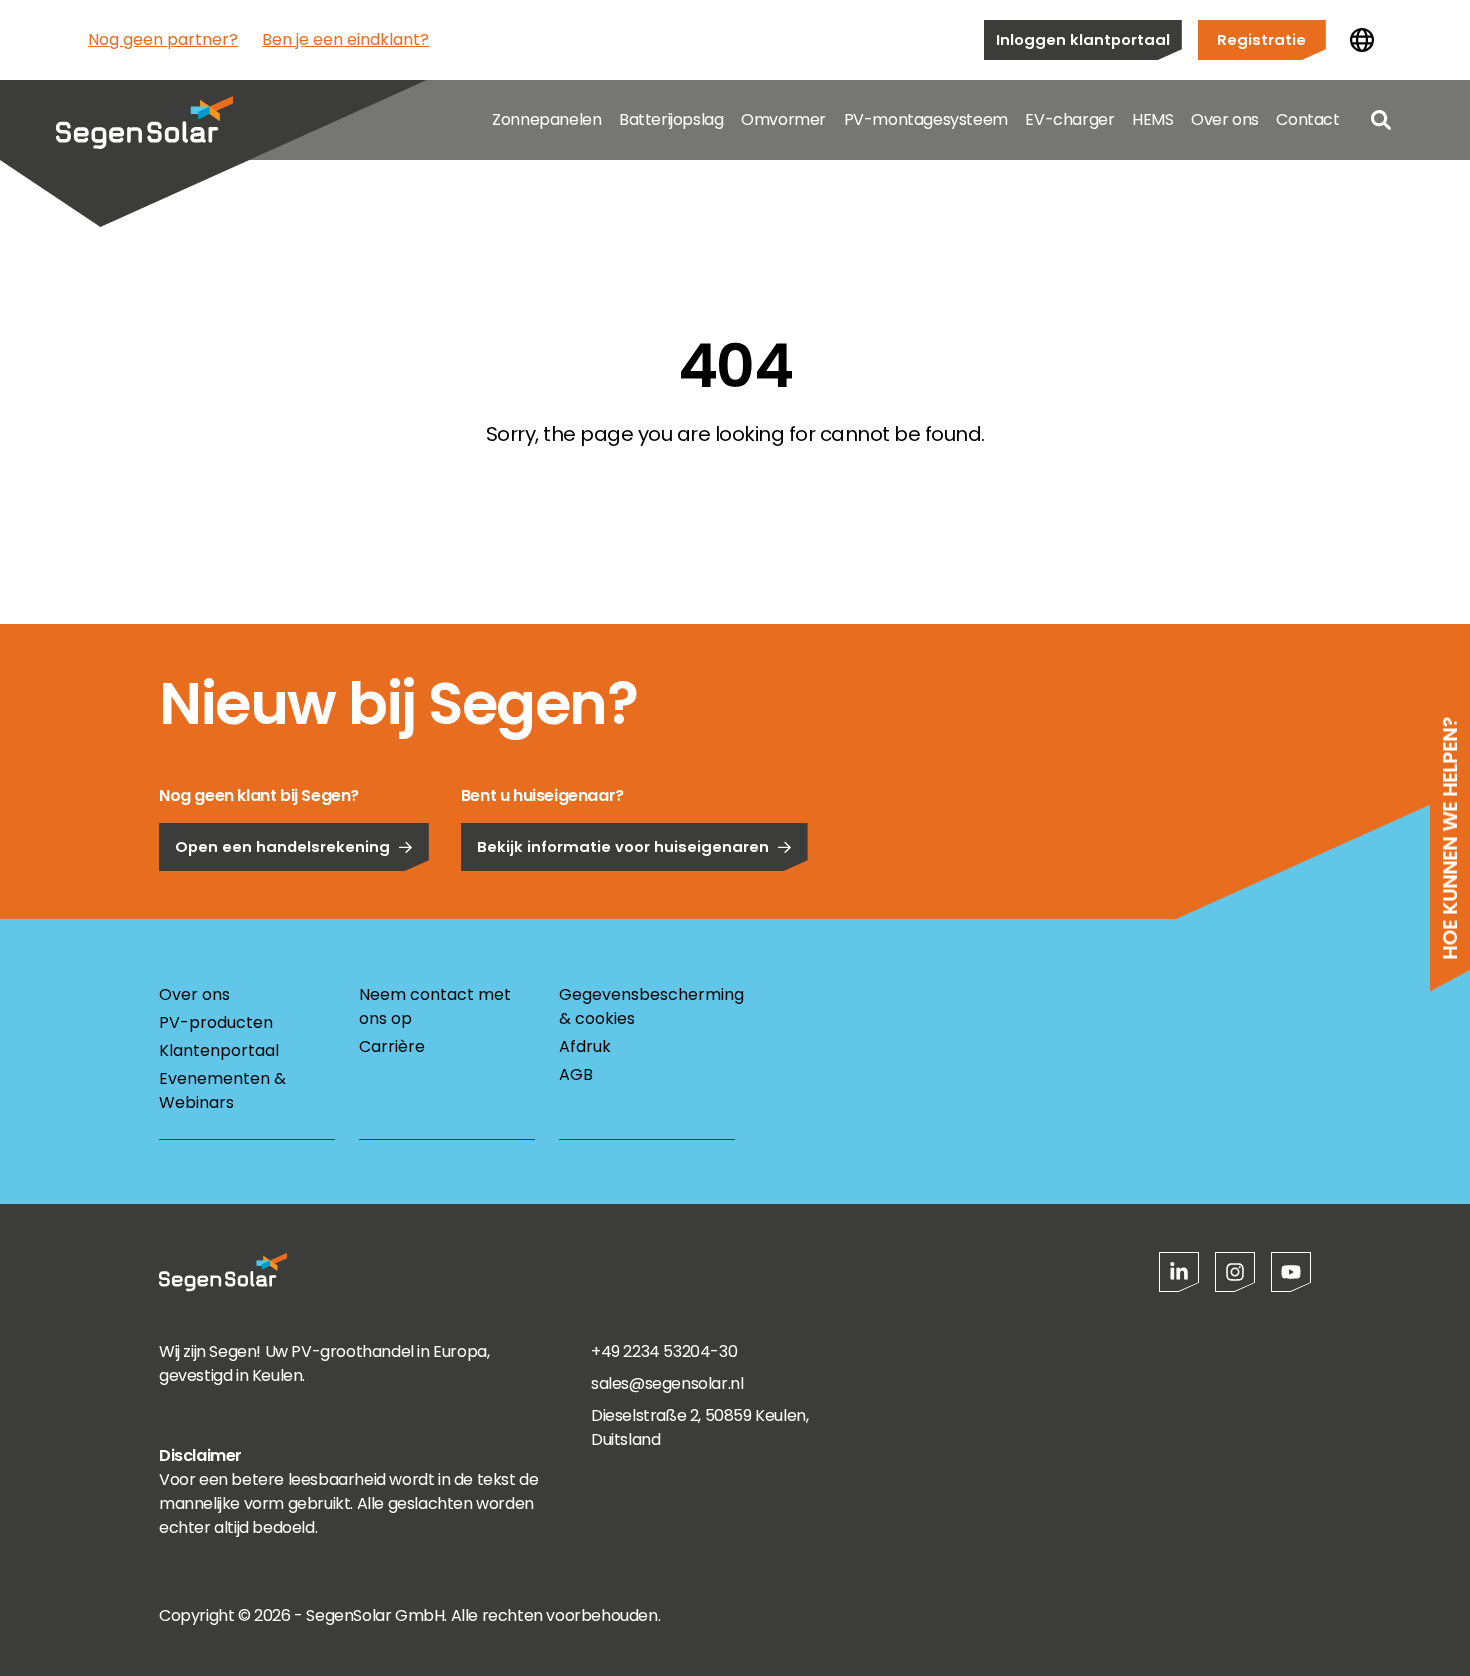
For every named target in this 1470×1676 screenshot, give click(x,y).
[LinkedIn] (1179, 1272)
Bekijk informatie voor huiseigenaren (623, 846)
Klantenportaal (219, 1050)
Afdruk (585, 1046)
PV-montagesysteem (926, 119)
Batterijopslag (671, 119)
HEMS (1152, 119)
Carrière (392, 1046)
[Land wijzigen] (1362, 40)
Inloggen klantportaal (1083, 39)
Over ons (1225, 119)
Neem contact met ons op (435, 1006)
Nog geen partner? (163, 39)
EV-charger (1069, 119)
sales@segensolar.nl (667, 1383)
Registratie (1261, 39)
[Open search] (1381, 120)
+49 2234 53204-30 (664, 1351)
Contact (1307, 119)
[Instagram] (1235, 1272)
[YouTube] (1291, 1272)
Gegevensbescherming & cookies (647, 1006)
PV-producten (216, 1022)
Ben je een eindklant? (345, 39)
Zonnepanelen (546, 119)
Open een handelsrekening (282, 846)
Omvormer (783, 119)
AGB (576, 1074)
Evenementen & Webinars (222, 1090)
